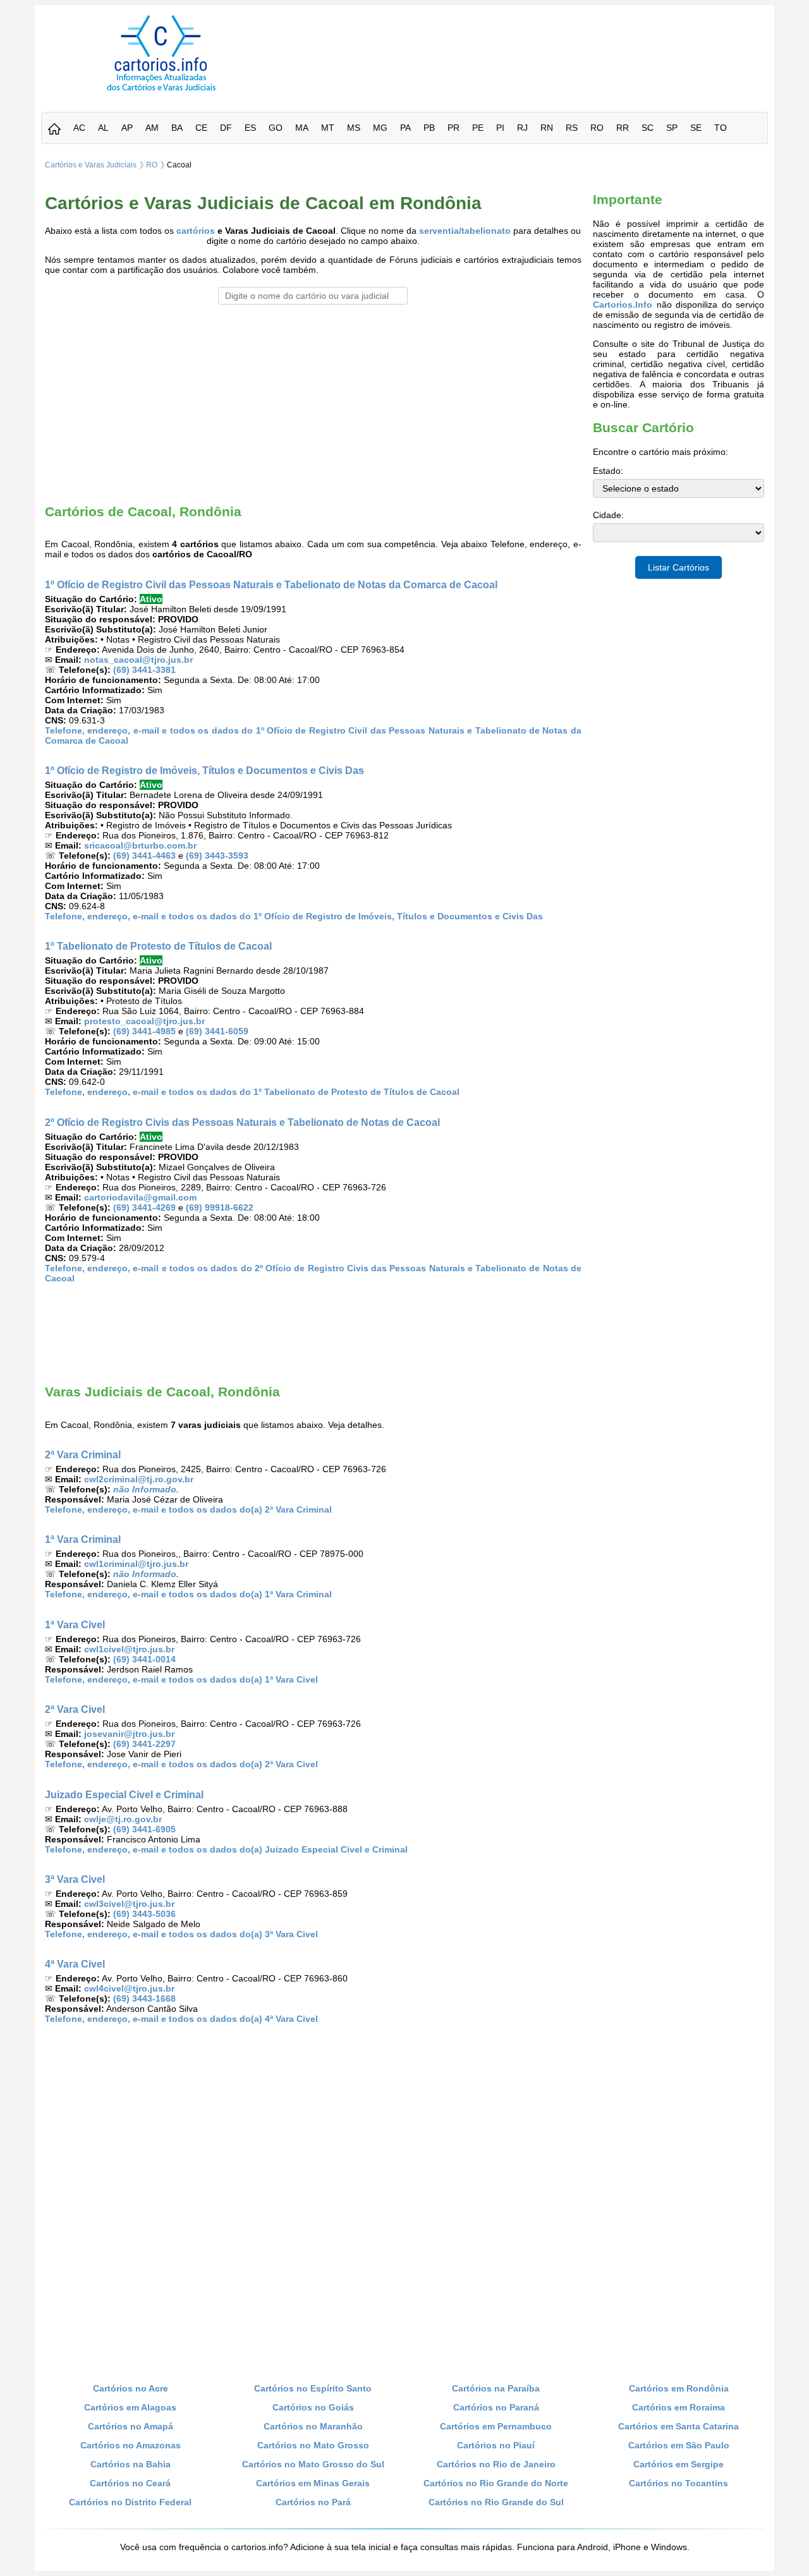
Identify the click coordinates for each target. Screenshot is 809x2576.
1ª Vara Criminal (83, 1539)
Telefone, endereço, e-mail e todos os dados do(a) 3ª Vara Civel (181, 1934)
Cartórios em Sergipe (678, 2464)
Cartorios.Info (623, 305)
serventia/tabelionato (465, 231)
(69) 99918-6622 (220, 1207)
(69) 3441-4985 (144, 1031)
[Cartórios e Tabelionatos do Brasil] (54, 130)
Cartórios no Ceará (130, 2483)
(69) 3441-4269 (144, 1207)
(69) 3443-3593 (217, 856)
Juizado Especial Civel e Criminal (124, 1794)
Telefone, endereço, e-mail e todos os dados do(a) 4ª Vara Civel (181, 2019)
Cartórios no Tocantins (678, 2483)
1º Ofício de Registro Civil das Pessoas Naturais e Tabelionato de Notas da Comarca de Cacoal (271, 584)
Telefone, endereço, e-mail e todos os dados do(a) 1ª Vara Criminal (188, 1594)
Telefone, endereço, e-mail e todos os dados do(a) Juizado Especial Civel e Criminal (226, 1849)
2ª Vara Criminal (83, 1454)
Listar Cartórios (678, 567)
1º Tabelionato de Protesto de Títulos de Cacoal (158, 946)
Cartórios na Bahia (131, 2464)
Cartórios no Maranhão (313, 2426)
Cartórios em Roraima (678, 2407)
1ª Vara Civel (75, 1624)
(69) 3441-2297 (144, 1744)
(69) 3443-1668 (144, 1999)
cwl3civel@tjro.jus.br (129, 1904)
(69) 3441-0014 (144, 1659)
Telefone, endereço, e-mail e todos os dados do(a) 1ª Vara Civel (181, 1679)
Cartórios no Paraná (496, 2407)
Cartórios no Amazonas (131, 2445)
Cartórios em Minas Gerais (313, 2483)
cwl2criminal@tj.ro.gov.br (139, 1479)
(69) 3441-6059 (217, 1031)
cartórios (196, 231)
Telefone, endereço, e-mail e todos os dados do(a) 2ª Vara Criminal (188, 1509)
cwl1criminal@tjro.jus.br (136, 1564)
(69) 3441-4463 (144, 856)
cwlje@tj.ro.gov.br (123, 1819)
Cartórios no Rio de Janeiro (496, 2464)
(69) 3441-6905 (144, 1829)
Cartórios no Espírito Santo (313, 2388)
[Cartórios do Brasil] (161, 90)
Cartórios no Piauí (496, 2445)
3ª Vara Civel (75, 1879)
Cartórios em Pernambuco (496, 2426)
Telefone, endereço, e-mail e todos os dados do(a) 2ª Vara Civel (181, 1764)
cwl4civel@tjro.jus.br (129, 1988)
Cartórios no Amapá (131, 2426)
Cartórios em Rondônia (679, 2388)
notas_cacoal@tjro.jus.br (138, 660)
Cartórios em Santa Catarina (678, 2426)
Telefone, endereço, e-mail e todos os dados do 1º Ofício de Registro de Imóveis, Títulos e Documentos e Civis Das (294, 916)
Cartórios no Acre (131, 2388)
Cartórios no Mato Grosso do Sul (313, 2464)
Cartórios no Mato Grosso (313, 2445)
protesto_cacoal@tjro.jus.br (144, 1021)
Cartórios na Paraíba (496, 2388)
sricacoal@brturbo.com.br (140, 845)
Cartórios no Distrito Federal (130, 2502)
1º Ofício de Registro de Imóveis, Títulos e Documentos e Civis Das (204, 770)
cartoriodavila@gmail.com (140, 1197)
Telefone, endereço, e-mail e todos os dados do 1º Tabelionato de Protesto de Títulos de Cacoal (252, 1092)
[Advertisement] (526, 44)
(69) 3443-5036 (144, 1914)
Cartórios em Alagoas (130, 2407)
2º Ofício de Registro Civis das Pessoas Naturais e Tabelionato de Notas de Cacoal (242, 1122)
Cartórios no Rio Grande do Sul (496, 2502)
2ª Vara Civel (75, 1709)
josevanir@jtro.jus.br (129, 1734)
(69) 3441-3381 (144, 670)
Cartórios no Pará (313, 2502)
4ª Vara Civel (75, 1964)
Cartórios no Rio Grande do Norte (496, 2483)
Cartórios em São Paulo (679, 2445)
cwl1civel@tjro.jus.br (129, 1649)
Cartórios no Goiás (313, 2407)
